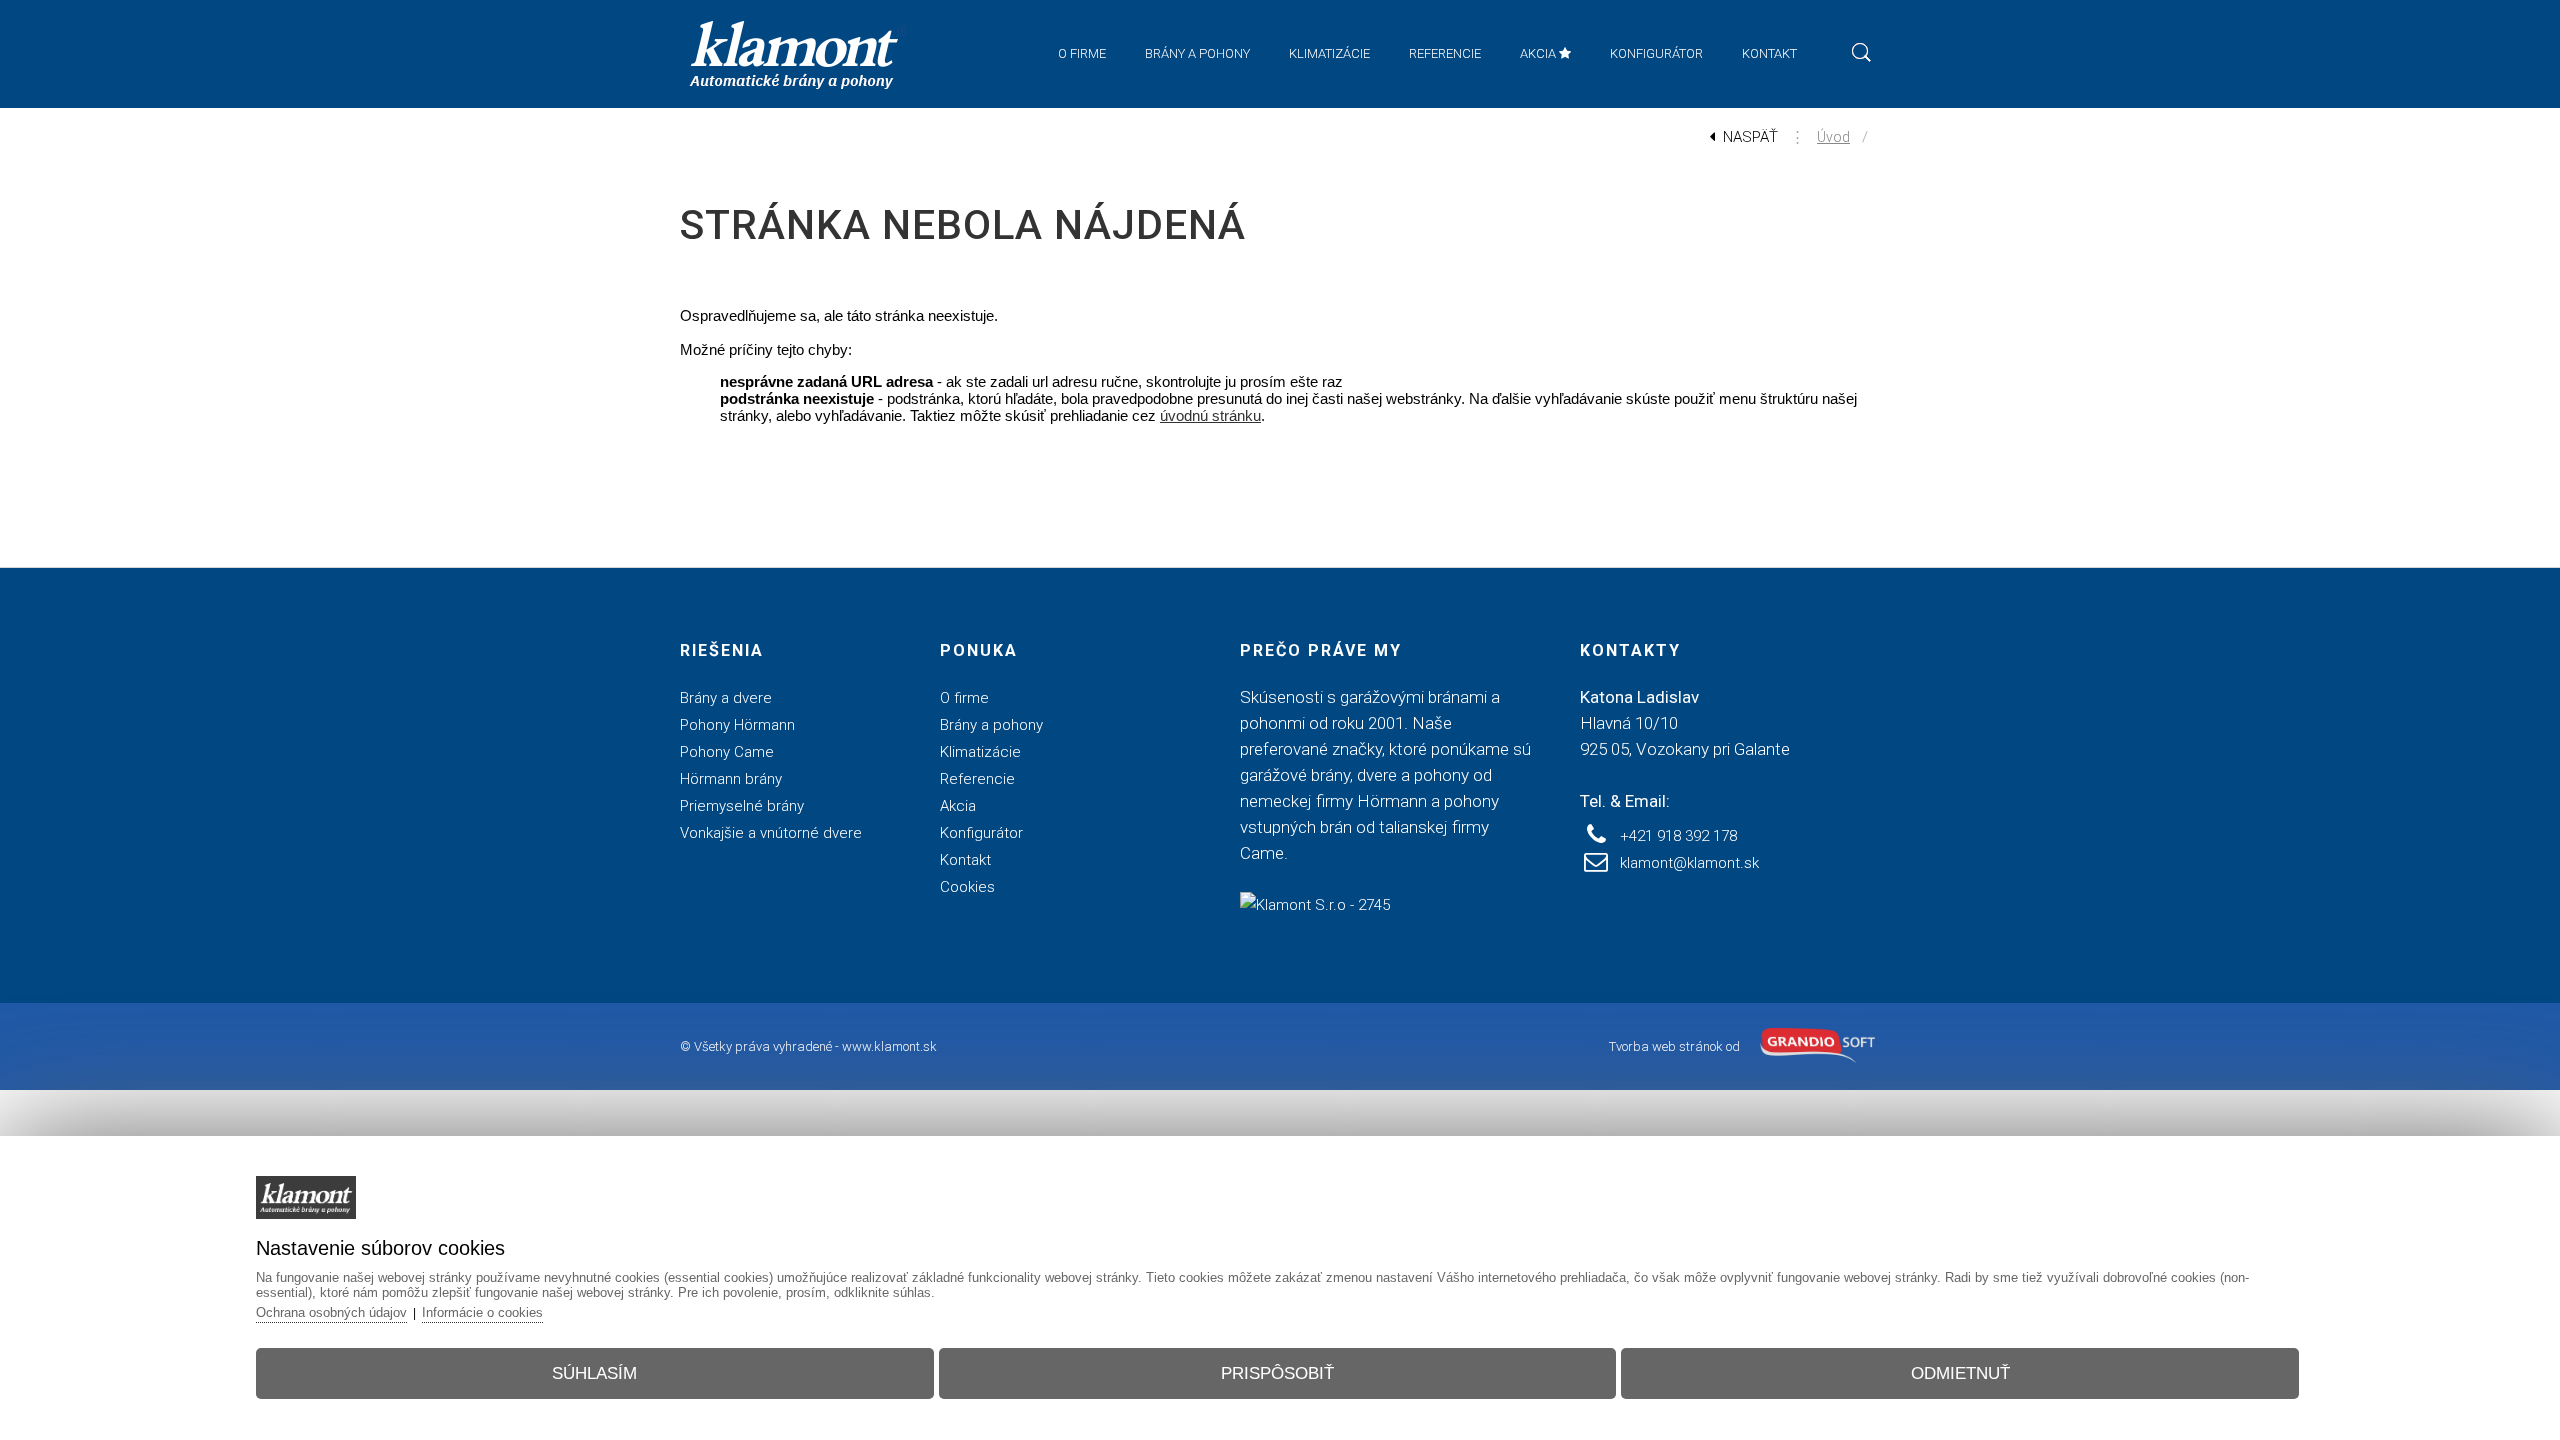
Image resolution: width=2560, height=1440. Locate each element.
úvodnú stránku (1210, 415)
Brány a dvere (726, 698)
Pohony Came (727, 752)
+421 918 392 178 (1678, 836)
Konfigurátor (981, 833)
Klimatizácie (980, 752)
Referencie (977, 779)
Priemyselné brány (742, 806)
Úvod (1833, 137)
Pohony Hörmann (737, 725)
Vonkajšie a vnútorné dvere (771, 833)
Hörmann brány (731, 779)
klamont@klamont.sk (1689, 863)
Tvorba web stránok (1666, 1046)
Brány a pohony (991, 725)
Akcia (958, 806)
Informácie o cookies (482, 1312)
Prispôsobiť (1277, 1373)
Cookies (967, 887)
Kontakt (965, 860)
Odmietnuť (1960, 1373)
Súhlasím (594, 1373)
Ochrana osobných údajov (331, 1312)
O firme (964, 698)
